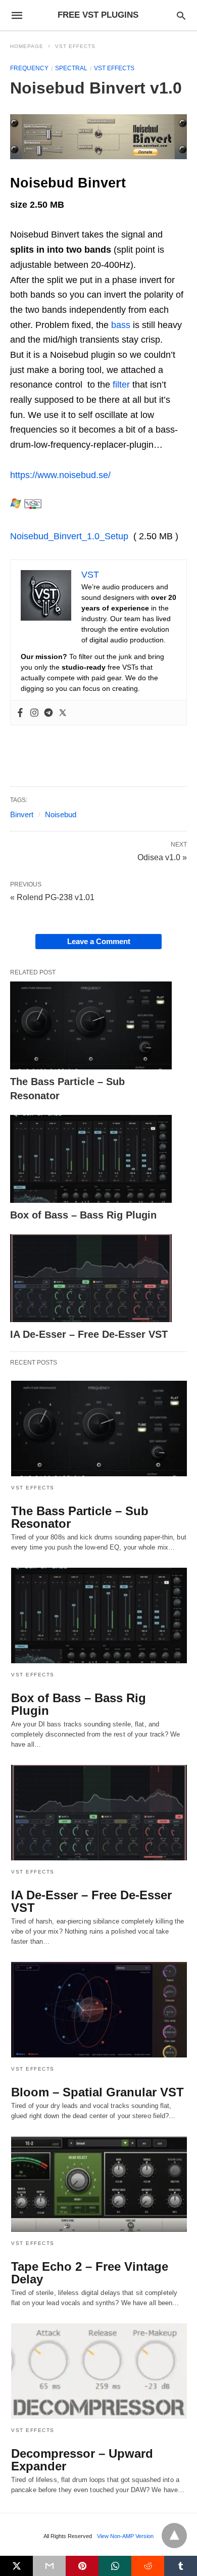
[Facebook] (20, 713)
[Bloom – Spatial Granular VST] (99, 2010)
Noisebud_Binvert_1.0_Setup (69, 536)
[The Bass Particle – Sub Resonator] (91, 1025)
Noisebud (61, 814)
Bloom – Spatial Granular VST (97, 2092)
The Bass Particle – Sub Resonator (80, 1517)
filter (121, 385)
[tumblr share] (181, 2566)
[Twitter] (63, 713)
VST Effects (75, 46)
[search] (181, 15)
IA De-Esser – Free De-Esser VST (89, 1334)
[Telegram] (48, 713)
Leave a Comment (99, 941)
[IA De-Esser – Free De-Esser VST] (91, 1278)
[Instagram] (34, 713)
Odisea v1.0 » (162, 857)
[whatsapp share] (115, 2566)
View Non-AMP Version (125, 2536)
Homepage (27, 46)
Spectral (71, 68)
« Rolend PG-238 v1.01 (52, 897)
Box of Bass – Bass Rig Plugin (83, 1215)
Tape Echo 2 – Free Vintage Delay (90, 2273)
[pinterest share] (82, 2566)
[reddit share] (148, 2566)
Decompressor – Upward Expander (82, 2460)
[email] (49, 2566)
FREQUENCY (29, 68)
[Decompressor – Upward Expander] (99, 2371)
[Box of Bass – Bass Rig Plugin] (91, 1159)
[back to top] (174, 2536)
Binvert (22, 814)
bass (121, 325)
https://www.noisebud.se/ (60, 475)
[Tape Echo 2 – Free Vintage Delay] (99, 2184)
